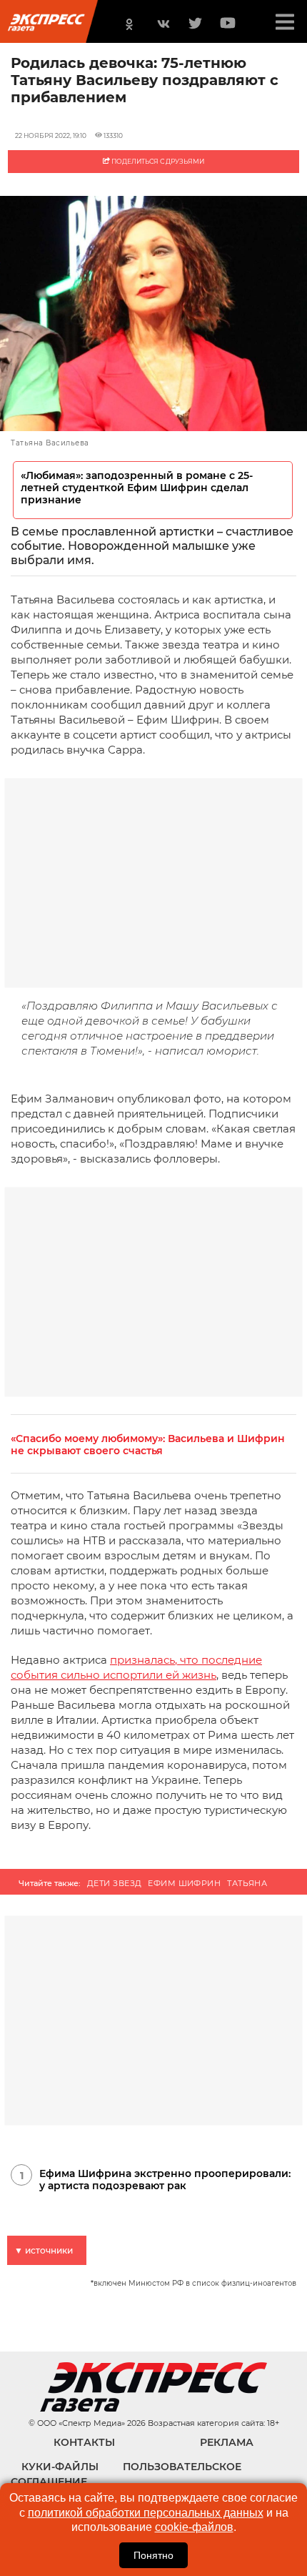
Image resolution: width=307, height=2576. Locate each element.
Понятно (153, 2555)
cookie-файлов (194, 2527)
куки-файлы (60, 2467)
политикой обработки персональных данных (146, 2513)
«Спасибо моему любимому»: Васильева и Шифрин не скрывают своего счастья (148, 1445)
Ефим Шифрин (184, 1883)
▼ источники (44, 2250)
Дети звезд (114, 1883)
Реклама (227, 2442)
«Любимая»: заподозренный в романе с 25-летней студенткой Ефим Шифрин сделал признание (137, 488)
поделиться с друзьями (157, 161)
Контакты (84, 2442)
